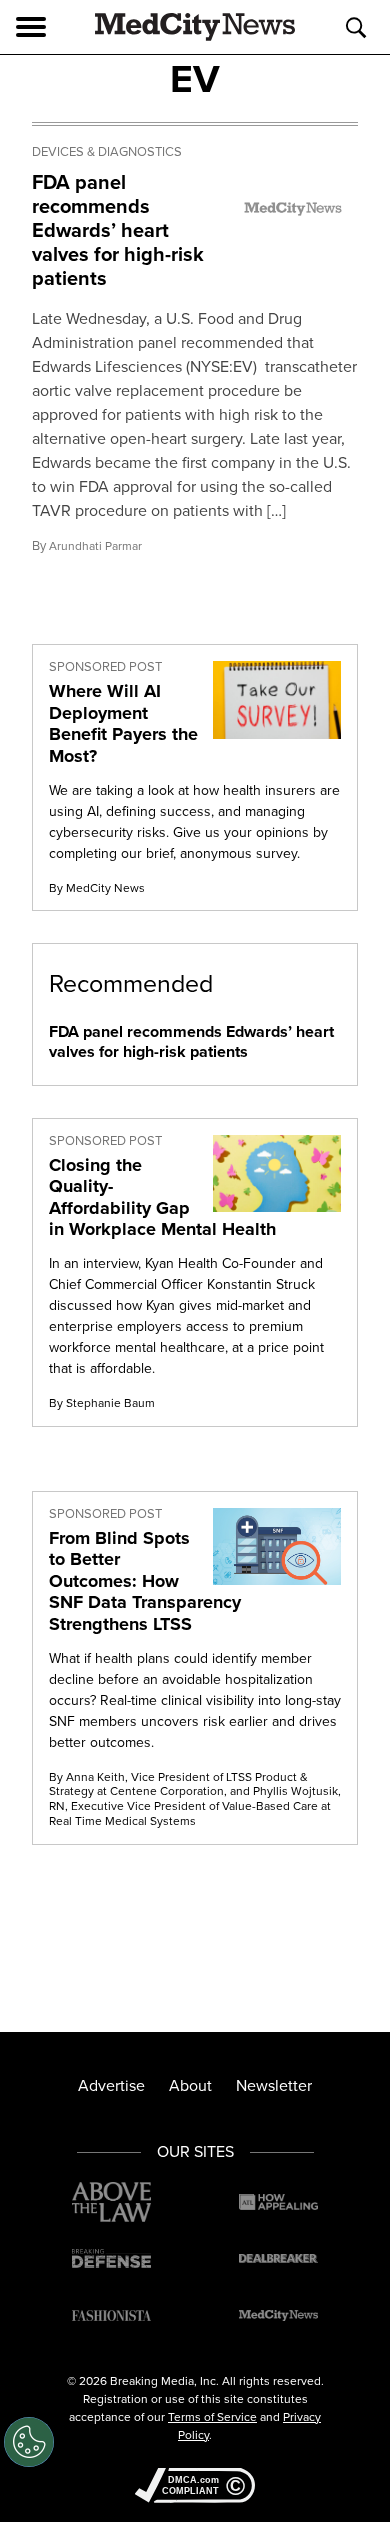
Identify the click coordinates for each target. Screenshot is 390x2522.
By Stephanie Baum (102, 1402)
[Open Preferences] (29, 2442)
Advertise (111, 2085)
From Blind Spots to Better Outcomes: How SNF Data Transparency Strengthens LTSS (145, 1581)
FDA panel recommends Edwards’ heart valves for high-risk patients (118, 229)
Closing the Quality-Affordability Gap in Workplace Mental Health (162, 1197)
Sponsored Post (105, 667)
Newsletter (274, 2085)
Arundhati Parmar (95, 545)
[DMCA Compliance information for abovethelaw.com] (195, 2487)
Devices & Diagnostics (107, 152)
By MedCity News (97, 887)
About (190, 2085)
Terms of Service (212, 2416)
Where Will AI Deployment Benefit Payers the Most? (123, 723)
